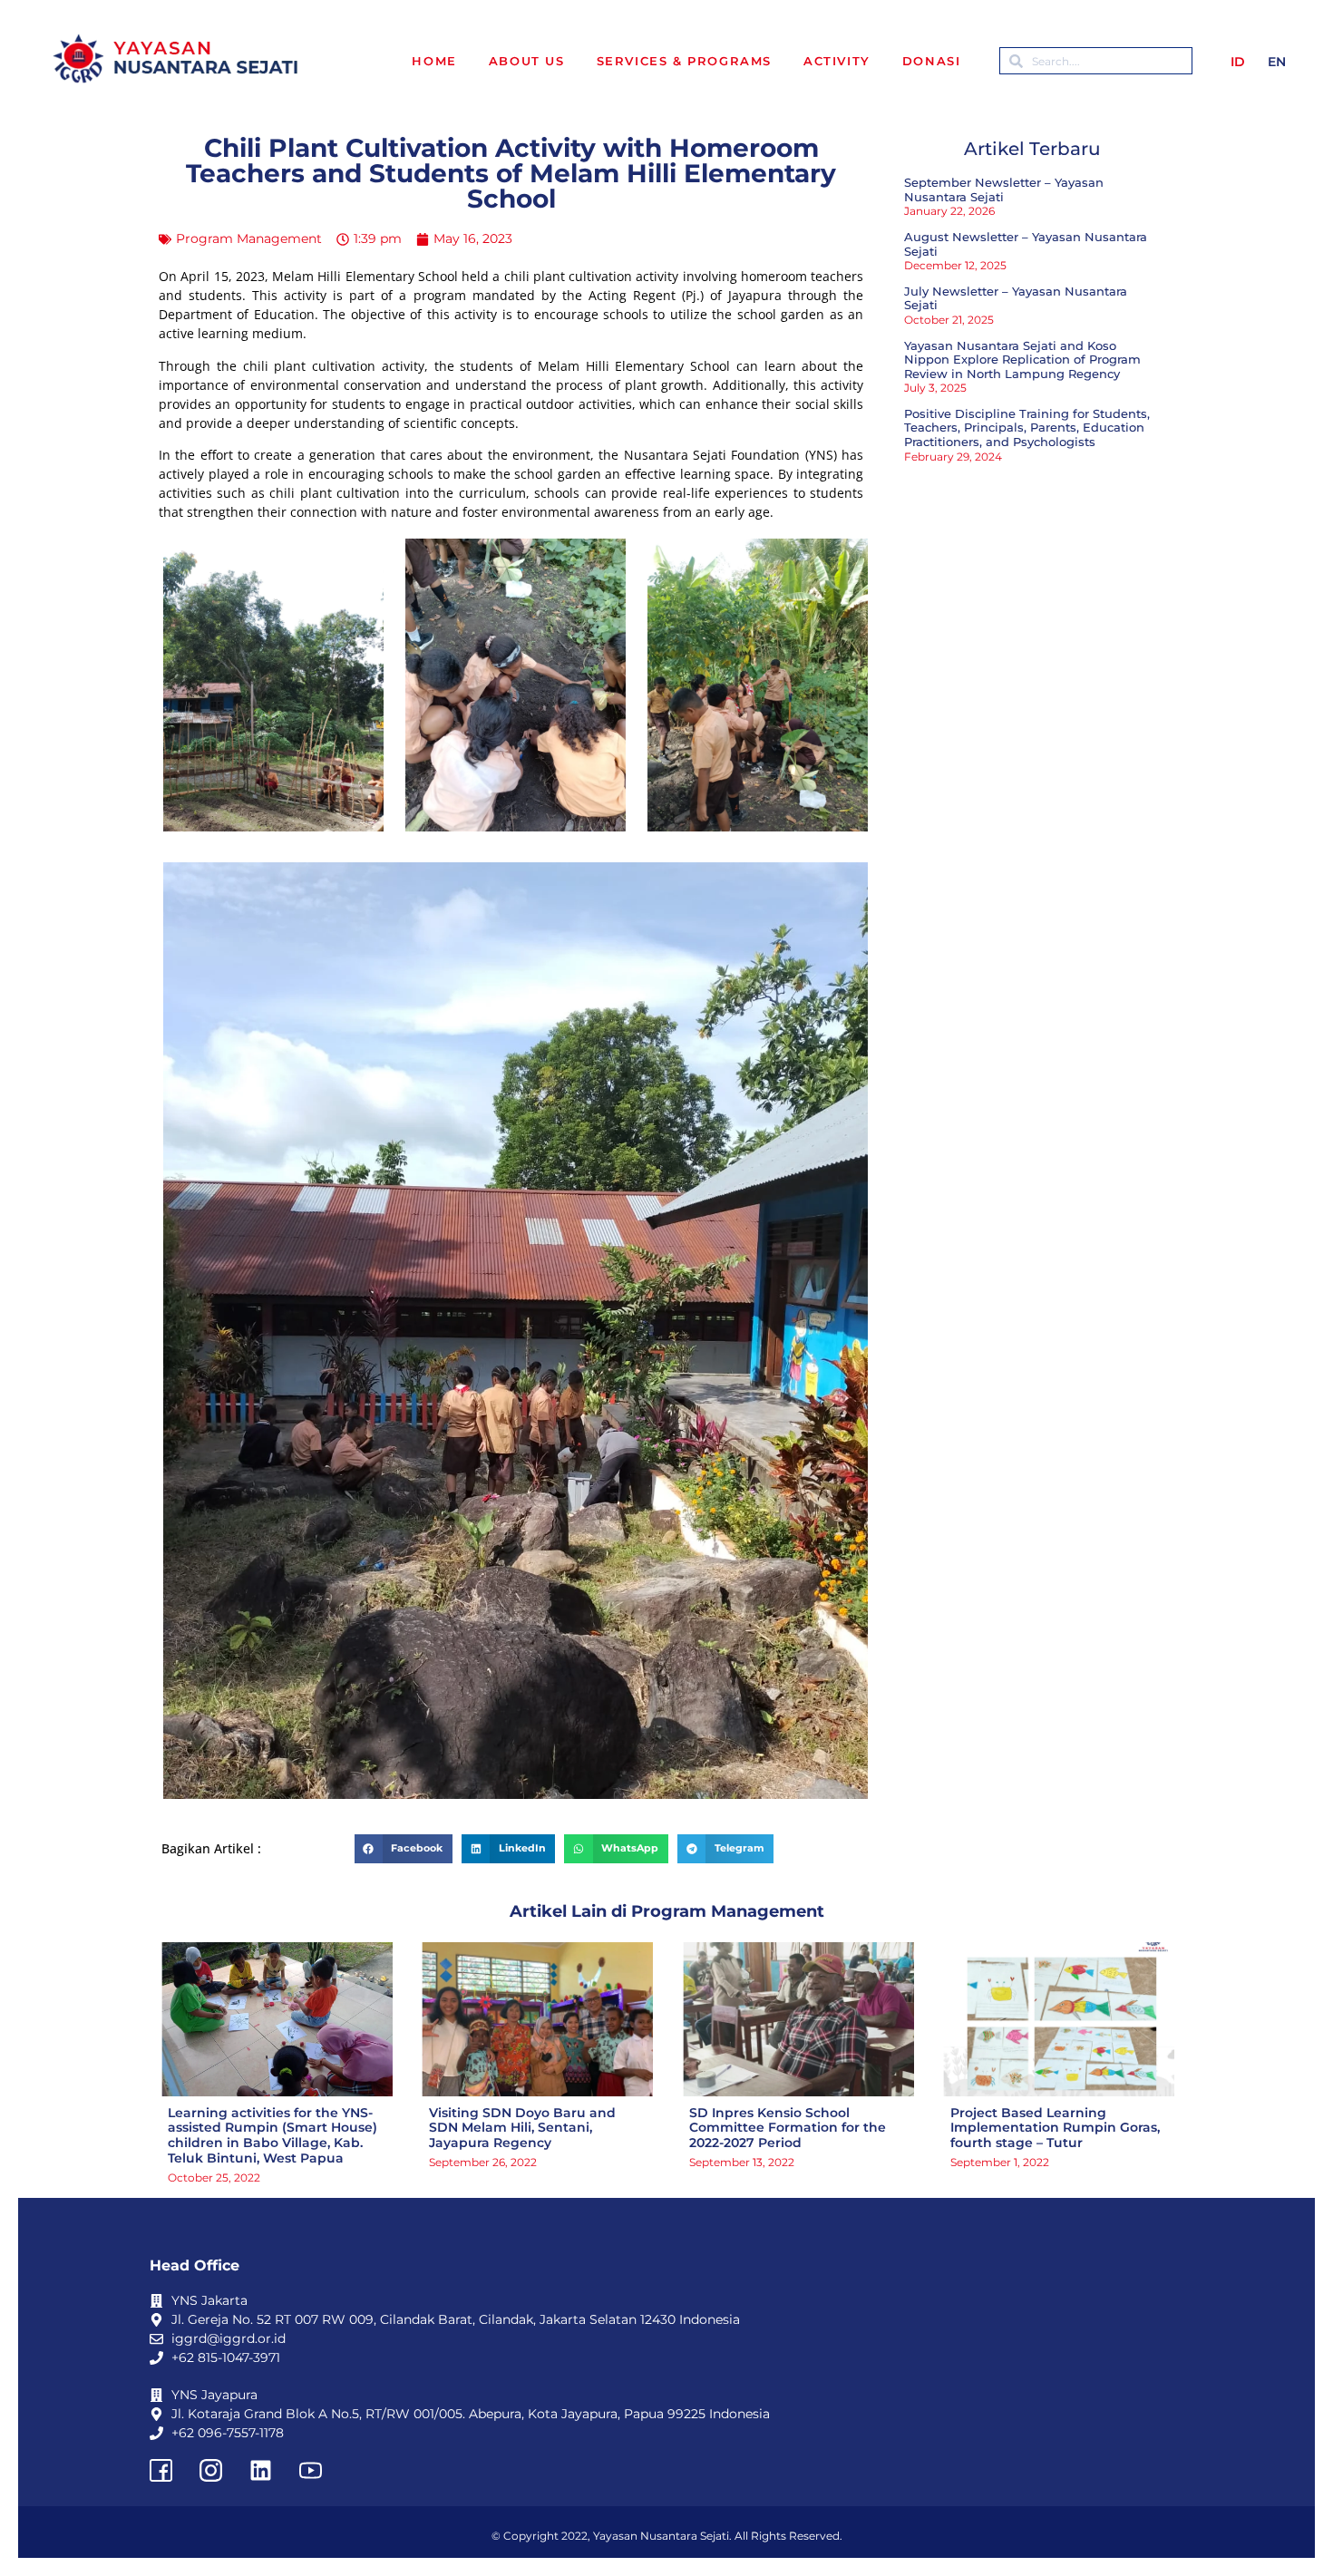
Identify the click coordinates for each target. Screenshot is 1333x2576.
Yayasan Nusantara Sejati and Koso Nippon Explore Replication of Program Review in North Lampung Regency (1022, 360)
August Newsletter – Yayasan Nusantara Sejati (1026, 244)
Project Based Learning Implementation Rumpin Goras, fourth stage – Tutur (1055, 2128)
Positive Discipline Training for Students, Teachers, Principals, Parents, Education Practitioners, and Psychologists (1027, 428)
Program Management (249, 238)
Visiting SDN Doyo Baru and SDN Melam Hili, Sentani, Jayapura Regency (522, 2128)
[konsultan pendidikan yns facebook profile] (161, 2470)
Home (434, 61)
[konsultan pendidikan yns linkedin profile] (260, 2470)
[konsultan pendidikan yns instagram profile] (210, 2470)
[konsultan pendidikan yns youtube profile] (310, 2470)
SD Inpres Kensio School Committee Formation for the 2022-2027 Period (788, 2128)
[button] (404, 1849)
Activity (837, 61)
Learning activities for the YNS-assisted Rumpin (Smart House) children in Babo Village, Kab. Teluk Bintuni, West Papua (272, 2135)
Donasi (932, 61)
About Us (527, 61)
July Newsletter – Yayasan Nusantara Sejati (1016, 298)
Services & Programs (684, 61)
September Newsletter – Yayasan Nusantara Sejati (1004, 190)
